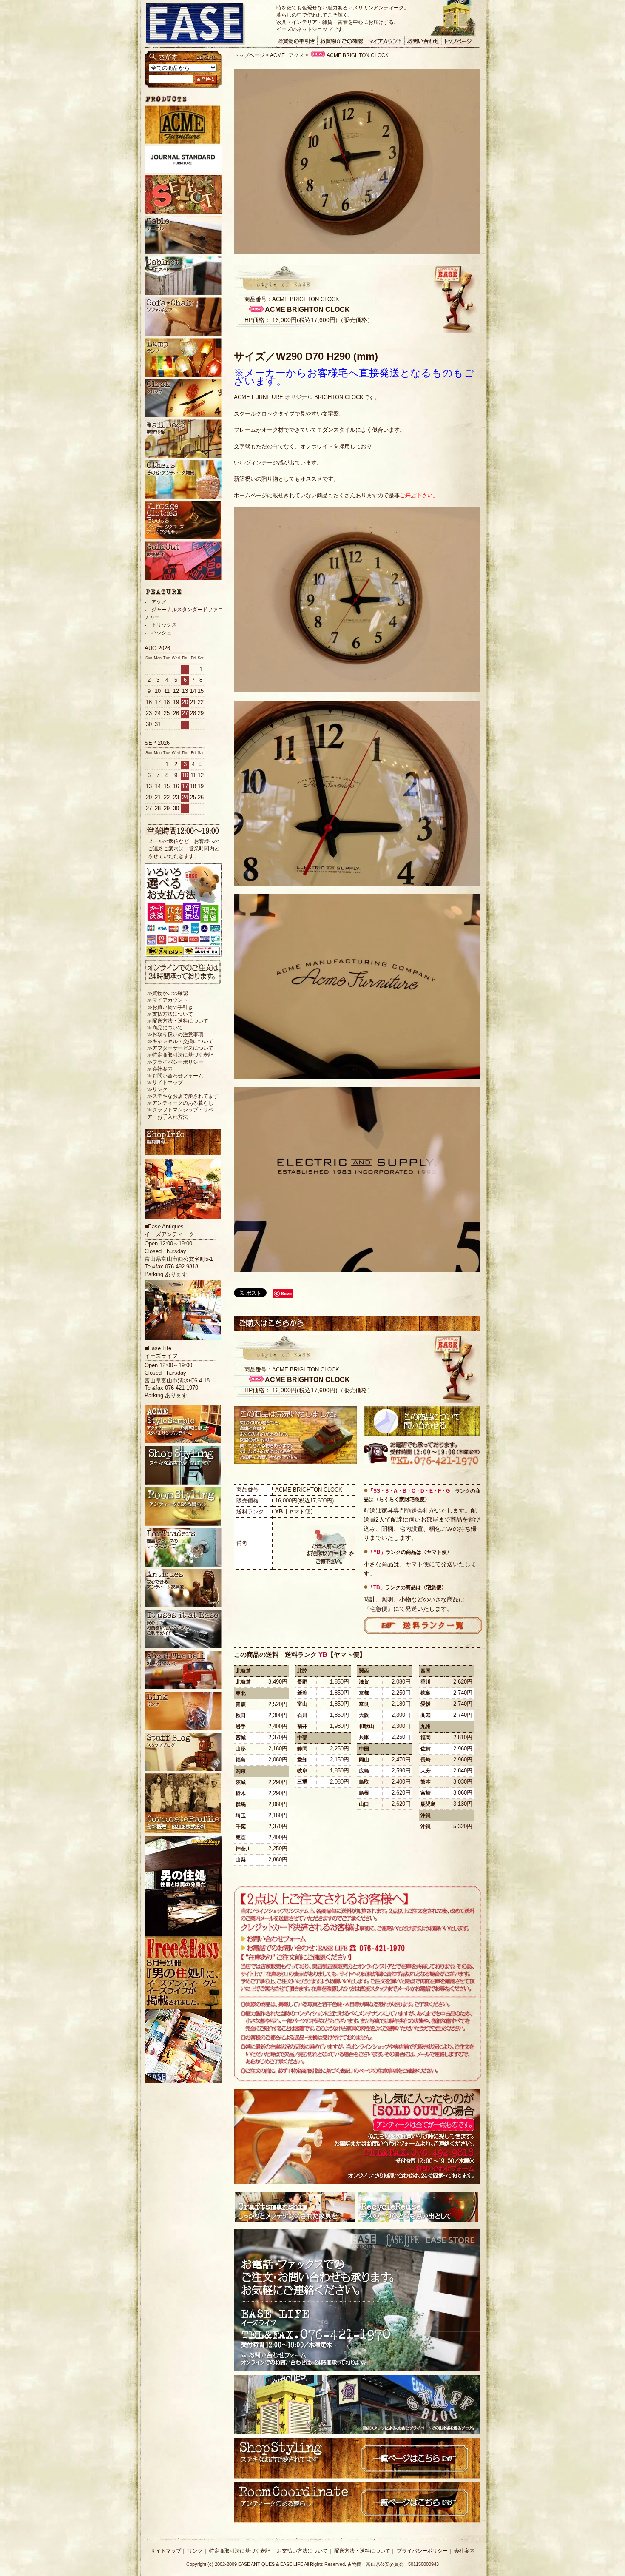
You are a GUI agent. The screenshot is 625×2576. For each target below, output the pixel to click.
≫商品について (165, 1028)
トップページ (249, 55)
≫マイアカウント (168, 1000)
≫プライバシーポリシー (175, 1062)
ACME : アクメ (287, 55)
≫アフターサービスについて (180, 1048)
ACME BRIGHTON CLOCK (358, 55)
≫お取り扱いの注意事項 (175, 1034)
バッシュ (162, 633)
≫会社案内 (160, 1069)
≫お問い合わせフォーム (175, 1076)
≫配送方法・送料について (178, 1021)
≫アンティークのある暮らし (180, 1103)
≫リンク (157, 1089)
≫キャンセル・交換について (180, 1041)
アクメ (159, 602)
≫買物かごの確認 (168, 993)
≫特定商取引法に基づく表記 (180, 1055)
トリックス (164, 625)
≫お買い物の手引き (170, 1007)
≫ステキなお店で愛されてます (183, 1096)
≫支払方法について (170, 1014)
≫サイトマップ (165, 1083)
